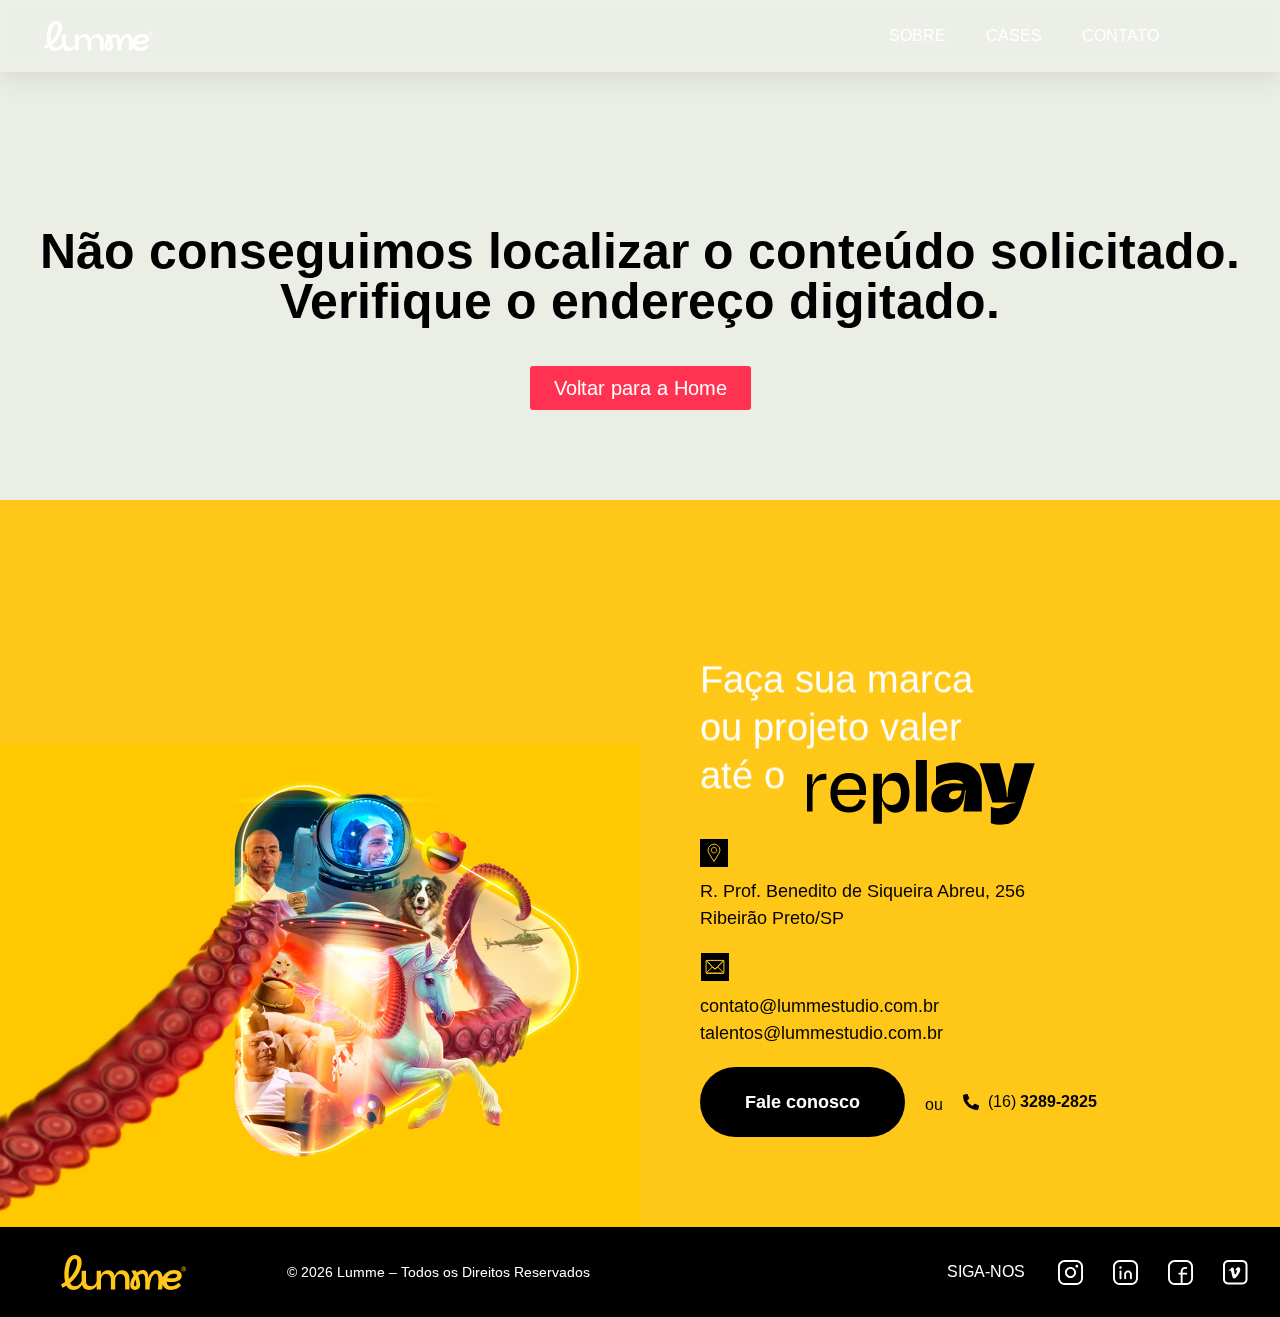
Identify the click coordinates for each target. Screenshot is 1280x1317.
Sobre (917, 35)
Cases (1014, 35)
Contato (1120, 35)
